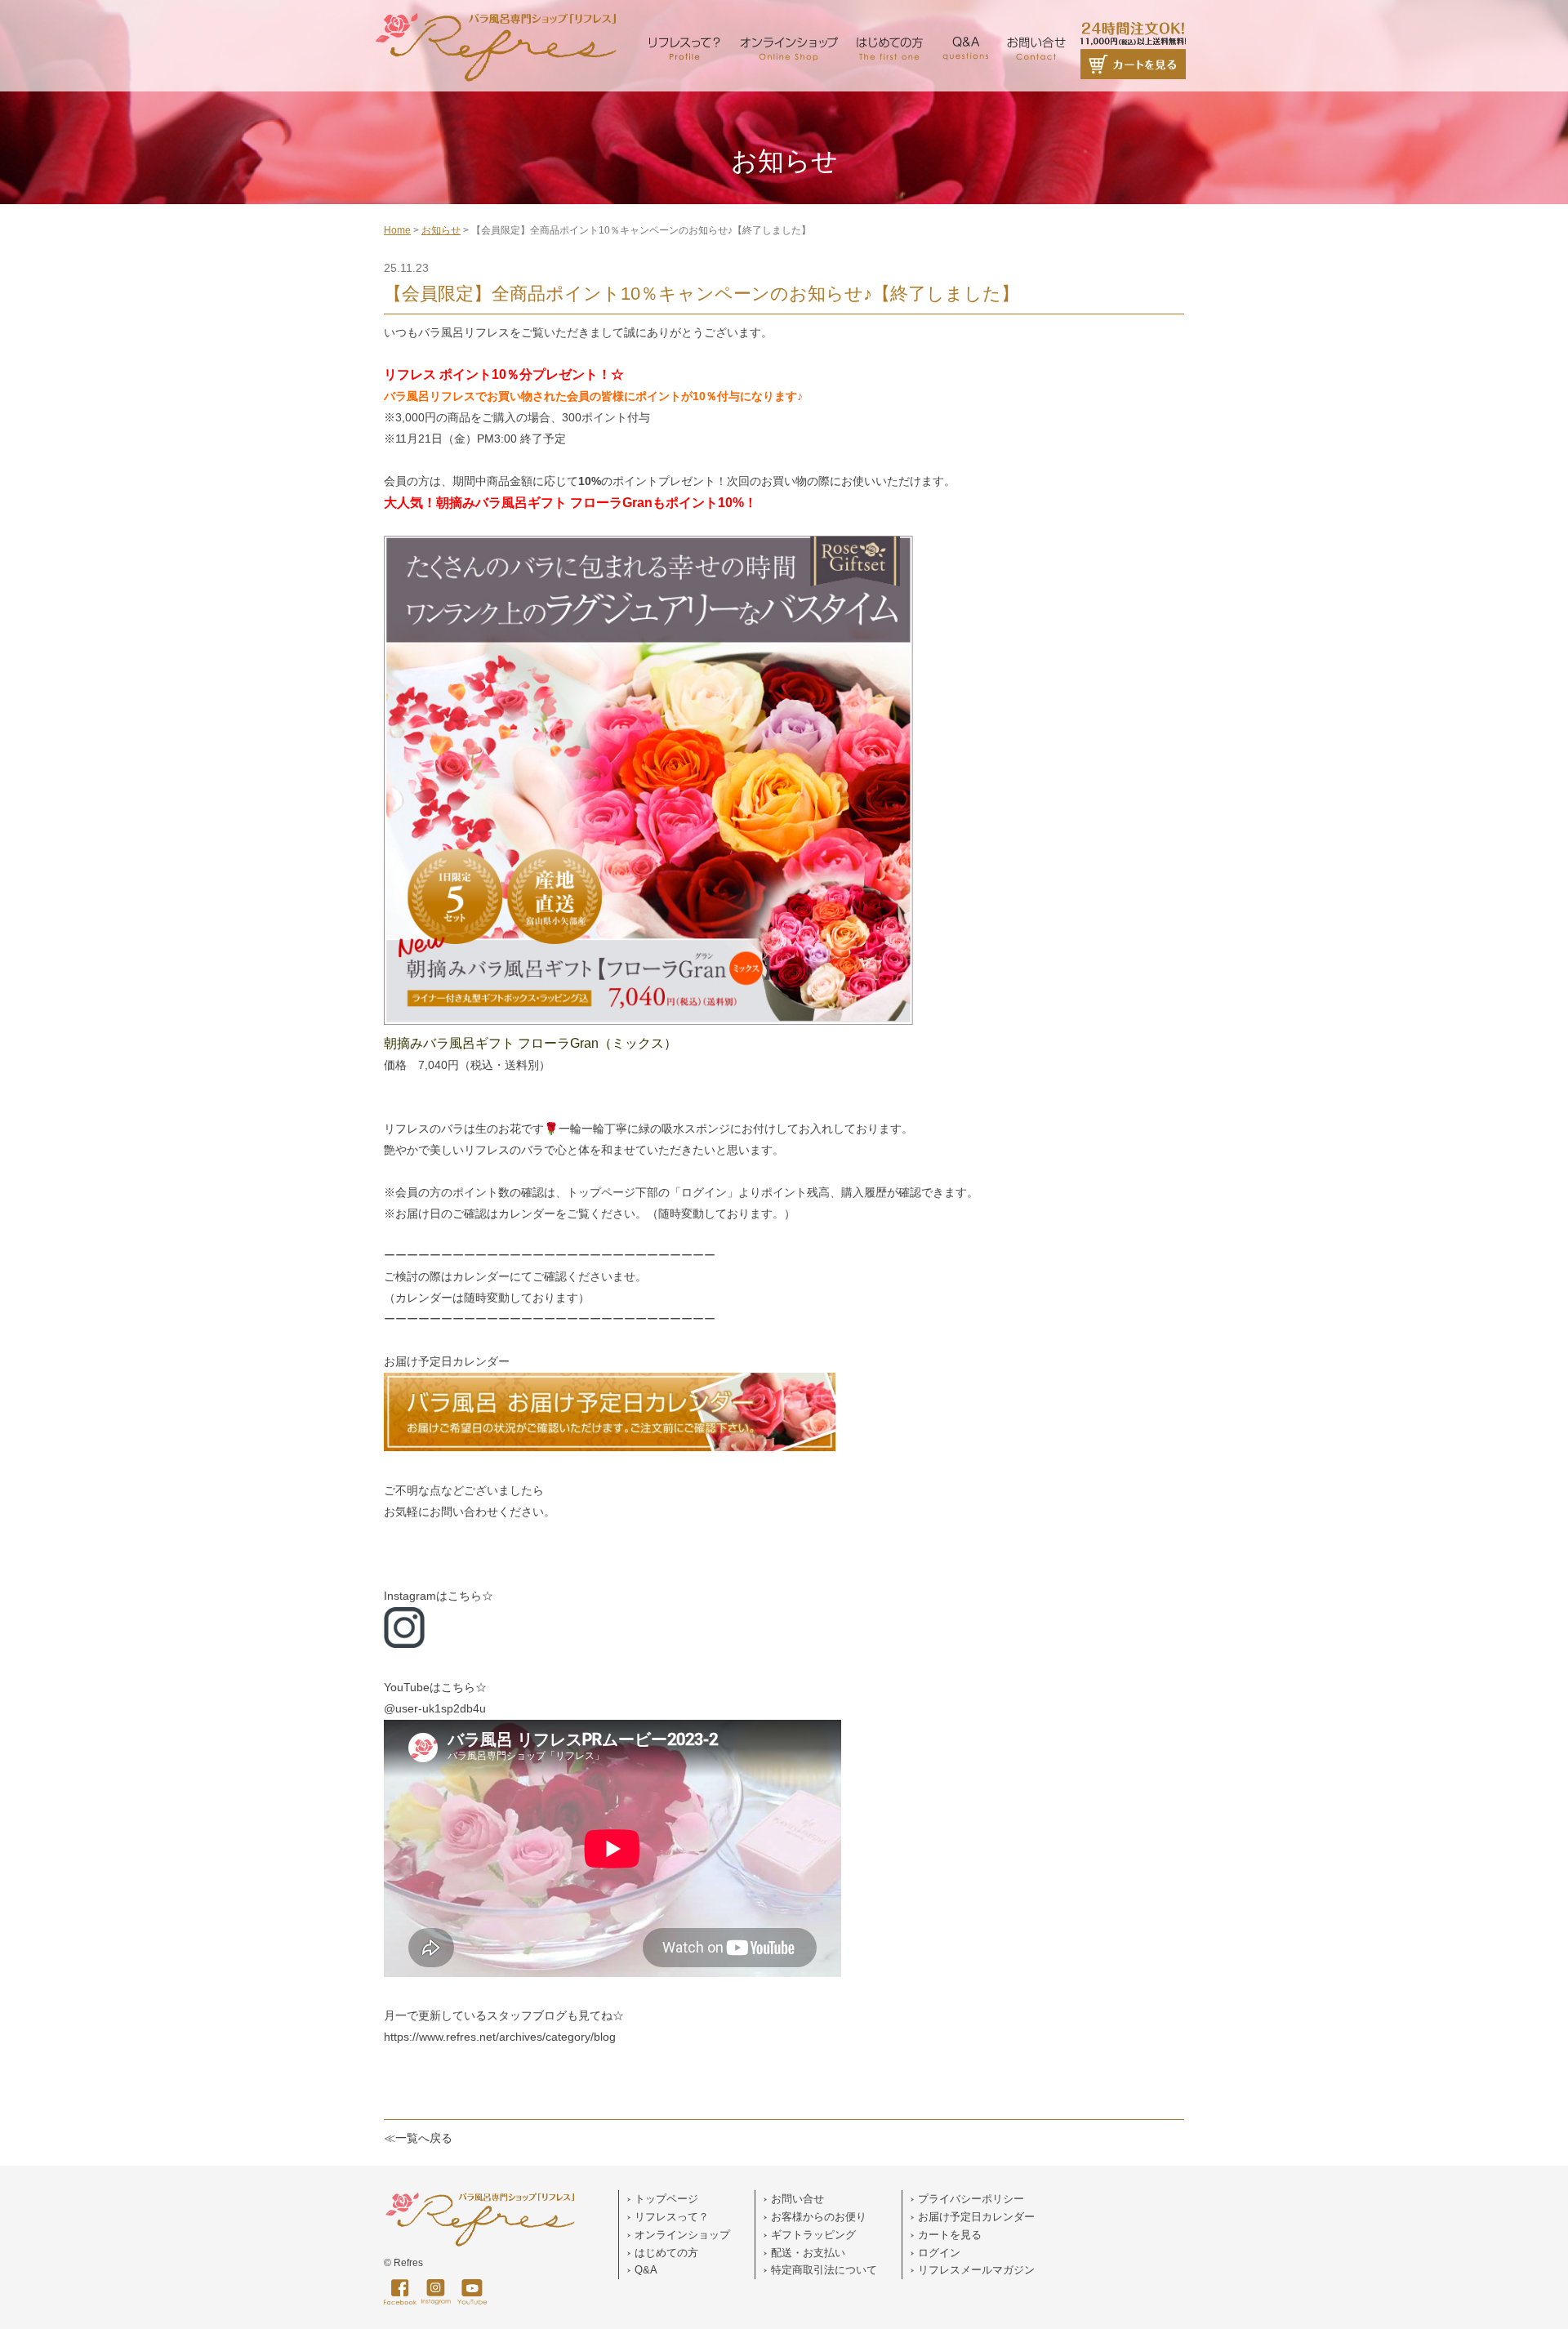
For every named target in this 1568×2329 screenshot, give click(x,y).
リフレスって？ (672, 2217)
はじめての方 (666, 2253)
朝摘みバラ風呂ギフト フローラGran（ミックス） (530, 1043)
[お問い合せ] (1036, 16)
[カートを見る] (1133, 16)
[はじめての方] (890, 16)
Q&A (646, 2270)
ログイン (939, 2253)
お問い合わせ (464, 1512)
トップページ (666, 2199)
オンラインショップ (682, 2235)
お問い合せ (797, 2199)
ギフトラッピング (813, 2235)
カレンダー (481, 1276)
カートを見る (950, 2235)
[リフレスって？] (685, 16)
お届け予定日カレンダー (447, 1361)
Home (397, 230)
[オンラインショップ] (788, 16)
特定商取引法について (824, 2270)
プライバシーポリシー (971, 2199)
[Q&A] (965, 16)
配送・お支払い (808, 2253)
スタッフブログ (527, 2015)
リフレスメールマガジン (976, 2270)
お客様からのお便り (819, 2217)
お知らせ (441, 230)
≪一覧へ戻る (418, 2138)
